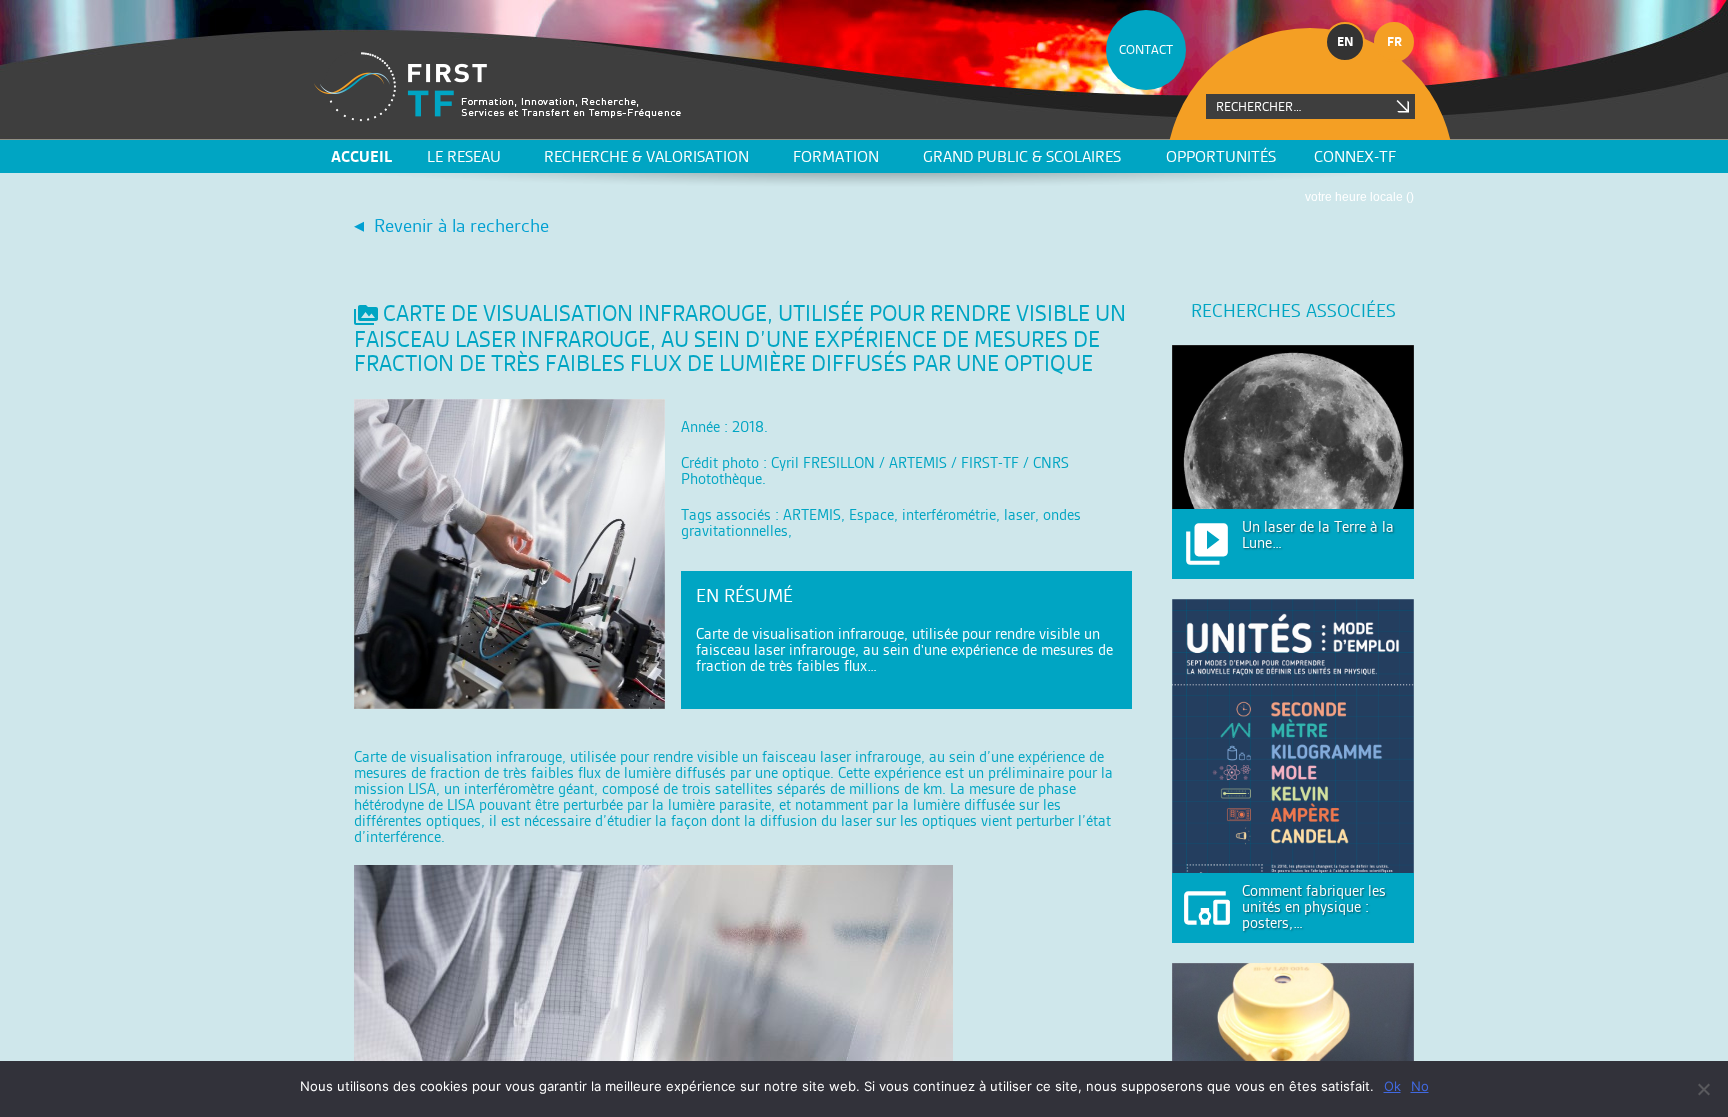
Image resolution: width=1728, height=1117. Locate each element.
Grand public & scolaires (1022, 156)
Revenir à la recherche (461, 225)
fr (1394, 41)
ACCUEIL (361, 156)
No (1420, 1086)
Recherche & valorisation (646, 156)
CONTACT (1146, 49)
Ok (1392, 1086)
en (1345, 41)
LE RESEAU (464, 156)
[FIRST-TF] (497, 86)
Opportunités (1221, 156)
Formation (836, 156)
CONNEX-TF (1355, 156)
